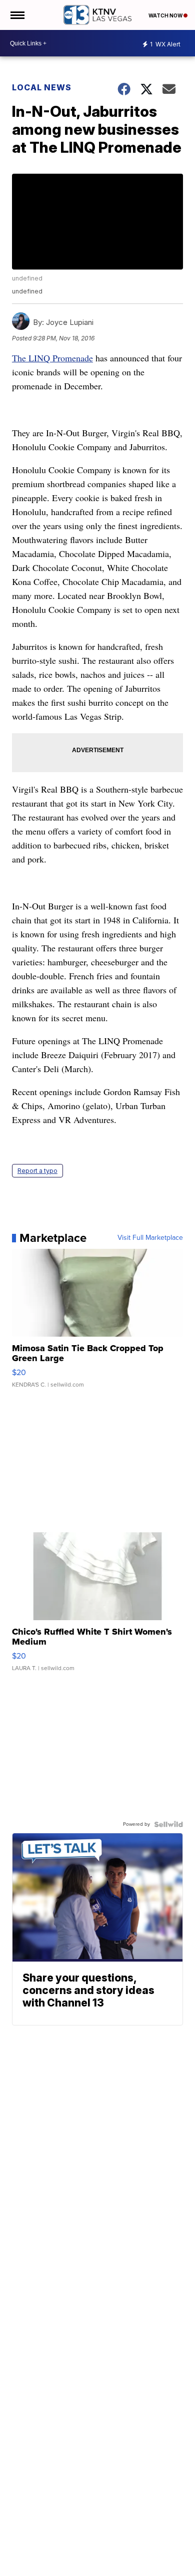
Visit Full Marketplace (150, 1238)
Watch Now (166, 15)
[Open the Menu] (17, 15)
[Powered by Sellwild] (168, 1824)
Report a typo (37, 1171)
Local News (42, 87)
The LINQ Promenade (52, 358)
